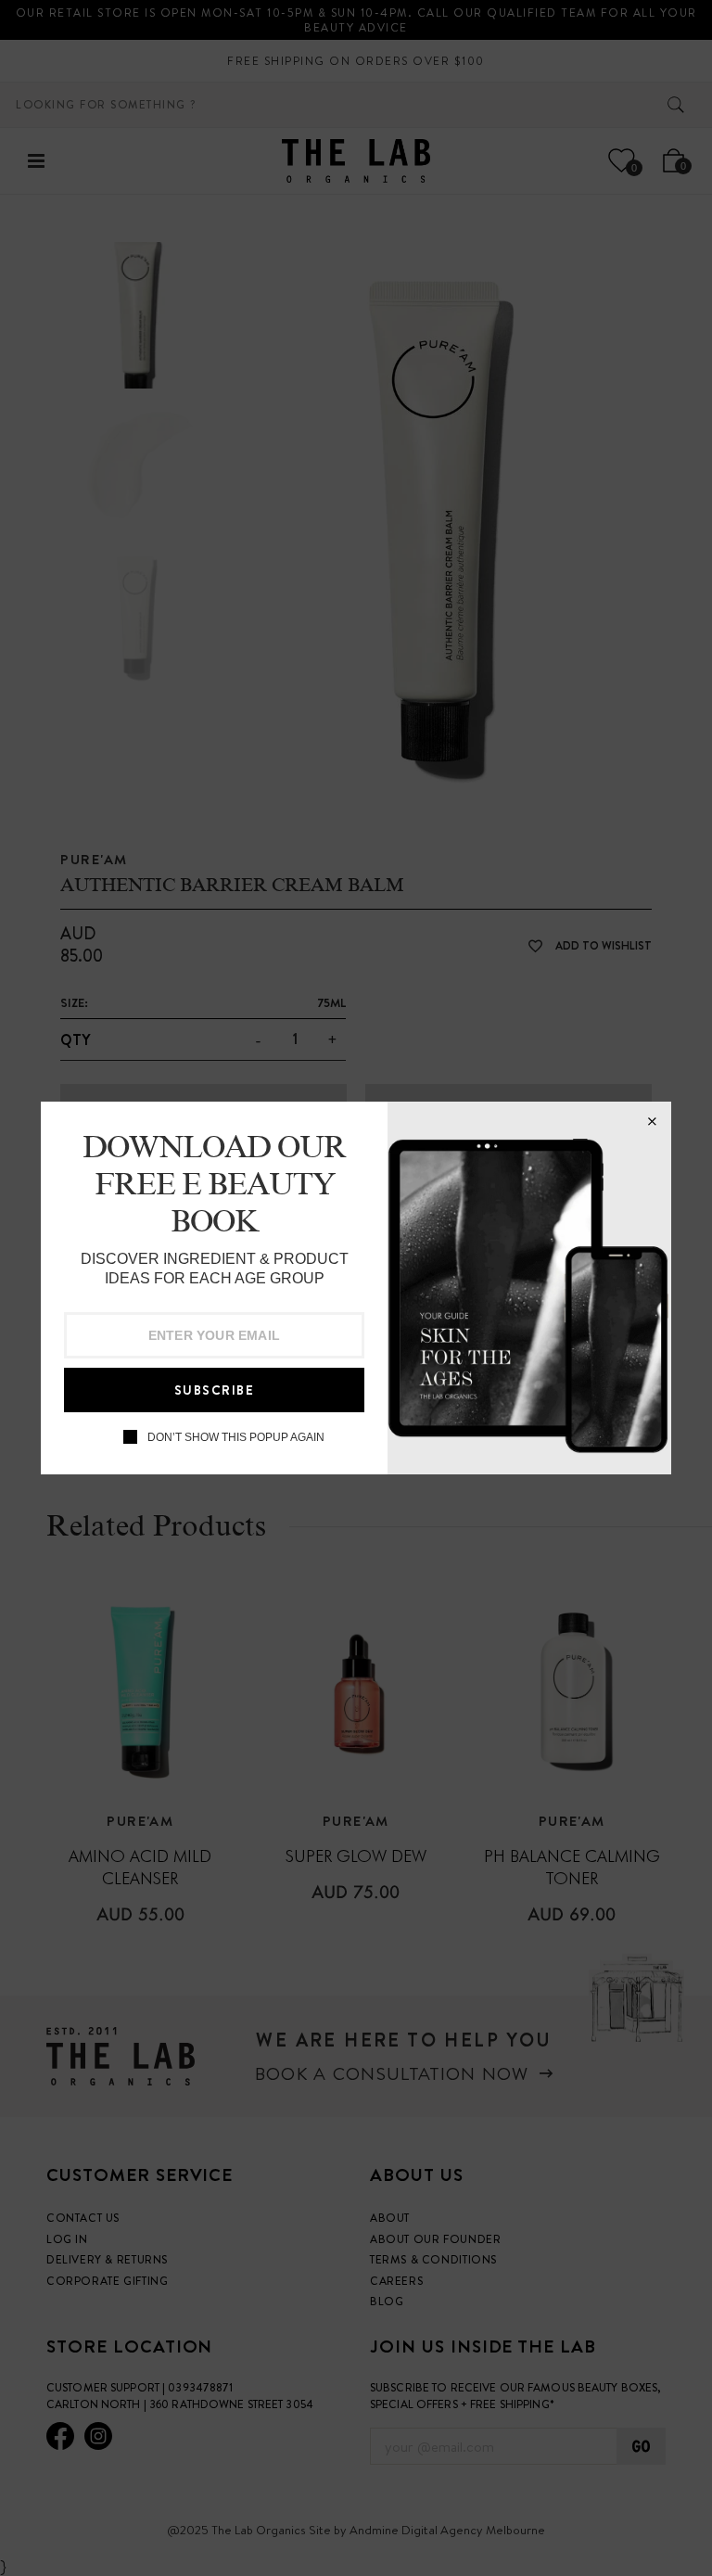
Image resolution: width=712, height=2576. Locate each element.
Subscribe (215, 1390)
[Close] (652, 1121)
